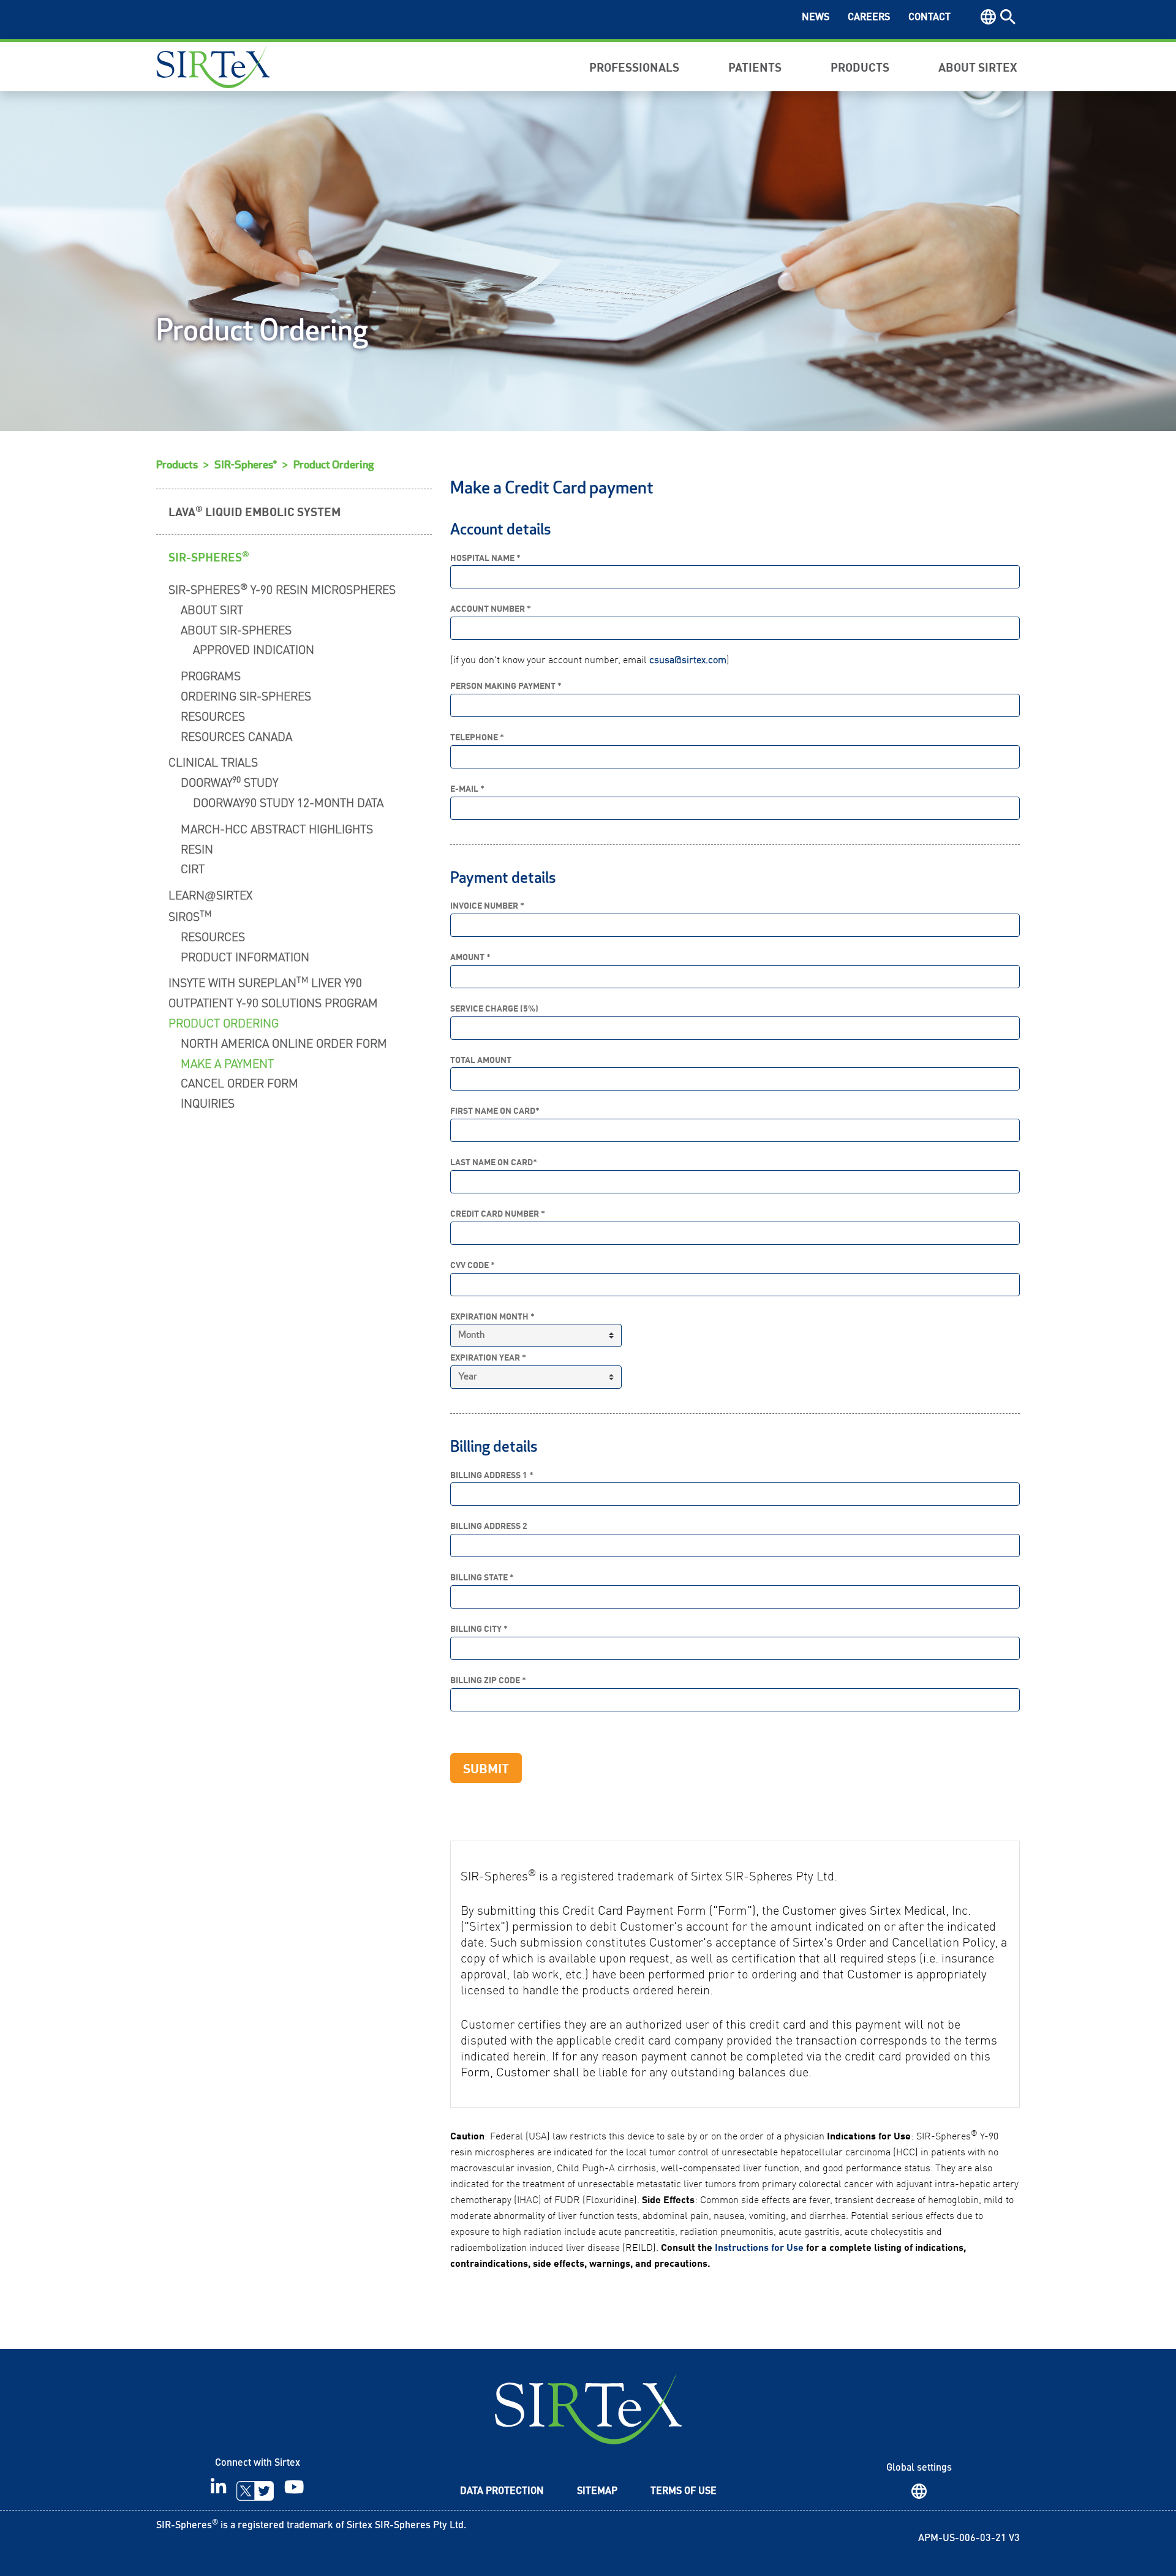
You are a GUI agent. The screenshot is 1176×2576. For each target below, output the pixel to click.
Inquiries (208, 1102)
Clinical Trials (213, 761)
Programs (211, 675)
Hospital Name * (485, 558)
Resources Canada (236, 736)
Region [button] (988, 17)
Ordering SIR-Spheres (246, 695)
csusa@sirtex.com (688, 659)
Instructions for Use (759, 2247)
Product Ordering (334, 465)
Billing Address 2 (489, 1526)
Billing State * (482, 1577)
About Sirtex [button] (978, 66)
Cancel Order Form (239, 1082)
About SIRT (212, 609)
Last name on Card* (494, 1162)
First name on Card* (495, 1110)
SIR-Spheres (209, 556)
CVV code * (473, 1265)
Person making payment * (506, 685)
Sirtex (213, 67)
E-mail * (467, 788)
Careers (869, 18)
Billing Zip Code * (488, 1680)
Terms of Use (684, 2492)
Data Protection (502, 2492)
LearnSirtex (210, 894)
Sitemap (597, 2492)
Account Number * (491, 608)
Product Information (245, 956)
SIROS (190, 915)
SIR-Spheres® (246, 465)
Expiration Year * (488, 1357)
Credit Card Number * (498, 1213)
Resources (213, 715)
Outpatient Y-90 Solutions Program (273, 1002)
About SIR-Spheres (236, 629)
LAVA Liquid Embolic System (254, 511)
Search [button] (1008, 17)
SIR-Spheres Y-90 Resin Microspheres (282, 588)
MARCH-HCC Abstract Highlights (277, 828)
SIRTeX (588, 2409)
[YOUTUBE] (294, 2491)
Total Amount (481, 1060)
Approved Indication (254, 649)
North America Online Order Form (284, 1042)
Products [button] (860, 66)
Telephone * (477, 737)
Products (177, 465)
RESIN (197, 848)
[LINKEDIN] (218, 2491)
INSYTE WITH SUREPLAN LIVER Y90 (265, 981)
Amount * (470, 957)
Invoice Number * (487, 905)
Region (919, 2491)
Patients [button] (755, 66)
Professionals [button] (634, 66)
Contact (929, 18)
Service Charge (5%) (494, 1008)
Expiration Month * (492, 1316)
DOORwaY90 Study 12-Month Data (288, 802)
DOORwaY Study (229, 781)
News (816, 18)
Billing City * (479, 1628)
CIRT (193, 868)
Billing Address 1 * (492, 1475)
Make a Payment (227, 1063)
